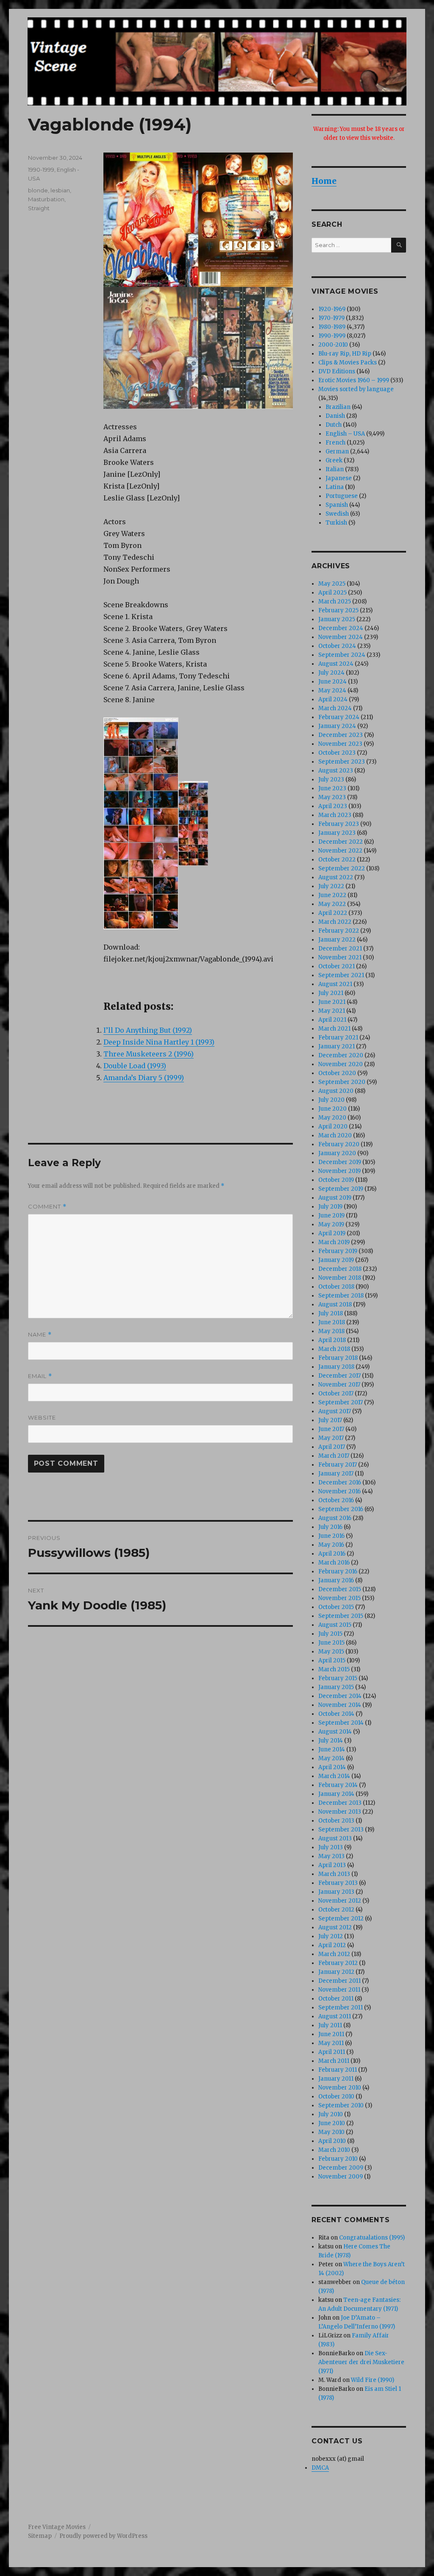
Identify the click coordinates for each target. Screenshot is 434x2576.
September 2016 (341, 1509)
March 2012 (334, 1954)
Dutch (334, 425)
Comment (47, 1207)
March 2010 (334, 2150)
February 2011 (338, 2070)
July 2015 (330, 1634)
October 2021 (337, 966)
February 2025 (338, 610)
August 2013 (335, 1838)
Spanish (337, 505)
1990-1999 (41, 170)
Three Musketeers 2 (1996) (149, 1054)
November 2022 (340, 851)
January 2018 (336, 1367)
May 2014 (331, 1758)
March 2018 (334, 1349)
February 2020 (339, 1144)
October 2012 (336, 1910)
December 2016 (340, 1483)
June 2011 (331, 2034)
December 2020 (341, 1055)
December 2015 (340, 1589)
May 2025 (332, 584)
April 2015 (332, 1660)
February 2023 (339, 824)
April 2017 (332, 1447)
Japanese (339, 478)
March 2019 (334, 1242)
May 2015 (331, 1652)
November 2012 (340, 1901)
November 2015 (339, 1598)
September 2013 (341, 1830)
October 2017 (336, 1394)
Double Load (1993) (135, 1066)
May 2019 (331, 1224)
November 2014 (340, 1705)
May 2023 (332, 797)
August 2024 (336, 664)
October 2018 (336, 1287)
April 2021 (332, 1020)
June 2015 (331, 1643)
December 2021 (340, 949)
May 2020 (332, 1118)
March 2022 (335, 922)
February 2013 (338, 1883)
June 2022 (332, 895)
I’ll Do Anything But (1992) (148, 1030)
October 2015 (336, 1607)
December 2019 (340, 1162)
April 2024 (333, 699)
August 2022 (336, 877)
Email (40, 1376)
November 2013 (340, 1812)
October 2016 (336, 1500)
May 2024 (332, 691)
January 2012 (336, 1972)
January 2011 (336, 2079)
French (335, 443)
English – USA (345, 434)
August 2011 (335, 2016)
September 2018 (341, 1296)
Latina (335, 487)
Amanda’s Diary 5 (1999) (144, 1078)
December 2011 (339, 1981)
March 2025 (335, 602)
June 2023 (332, 788)
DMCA (320, 2468)
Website (42, 1417)
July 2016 (330, 1527)
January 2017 (336, 1474)
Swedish (337, 514)
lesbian (60, 190)
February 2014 (338, 1785)
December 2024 (341, 628)
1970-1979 (331, 318)
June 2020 (332, 1109)
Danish (335, 416)
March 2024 (335, 708)
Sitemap (40, 2536)
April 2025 (332, 593)
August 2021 (335, 984)
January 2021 (337, 1046)
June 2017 (331, 1429)
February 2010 (338, 2159)
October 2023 (337, 753)
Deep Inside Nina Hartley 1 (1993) (159, 1042)
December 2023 (341, 735)
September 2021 (341, 975)
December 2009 (341, 2168)
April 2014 (332, 1767)
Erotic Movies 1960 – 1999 (354, 380)
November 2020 (341, 1064)
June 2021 (332, 1002)
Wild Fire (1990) (373, 2380)
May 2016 (331, 1545)
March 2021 (334, 1029)
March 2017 (334, 1456)
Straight (39, 208)
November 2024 (341, 637)
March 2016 (334, 1563)
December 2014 (340, 1696)
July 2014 (331, 1741)
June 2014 (332, 1749)
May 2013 (331, 1856)
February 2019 (338, 1251)
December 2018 (340, 1269)
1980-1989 (332, 327)
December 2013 (340, 1803)
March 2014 (334, 1776)
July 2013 (331, 1847)
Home (324, 181)
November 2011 (339, 1990)
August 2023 (336, 771)
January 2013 (336, 1892)
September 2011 (341, 2008)
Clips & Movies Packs (348, 363)
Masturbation (46, 199)
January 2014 (336, 1794)
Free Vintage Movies (57, 2527)
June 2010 (332, 2123)
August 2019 (335, 1198)
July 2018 (331, 1313)
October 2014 (336, 1714)
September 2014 (341, 1723)
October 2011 (336, 1999)
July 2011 (330, 2025)
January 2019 (336, 1260)
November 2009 (341, 2177)
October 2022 (337, 860)
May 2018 (331, 1331)
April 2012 (332, 1945)
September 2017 (341, 1402)
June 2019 (331, 1216)
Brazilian (338, 407)
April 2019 (332, 1233)
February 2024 (339, 717)
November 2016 (339, 1491)
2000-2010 (333, 345)
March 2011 (334, 2061)
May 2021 (332, 1011)
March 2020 (335, 1135)
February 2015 (338, 1678)
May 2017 (331, 1438)
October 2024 (337, 646)
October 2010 (336, 2097)
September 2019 (341, 1189)
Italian (335, 469)
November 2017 (339, 1385)
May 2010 (331, 2132)
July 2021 (331, 993)
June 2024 (332, 682)
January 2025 (337, 619)
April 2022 (333, 913)
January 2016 (336, 1580)
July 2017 (330, 1420)
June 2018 (332, 1322)
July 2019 (330, 1207)
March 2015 (334, 1669)
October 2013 (336, 1821)
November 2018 (340, 1278)
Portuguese (342, 496)
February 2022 (339, 931)
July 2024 (331, 673)
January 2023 (337, 833)
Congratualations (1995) (372, 2238)
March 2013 (334, 1874)
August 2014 (335, 1732)
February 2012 (338, 1963)
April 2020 (333, 1127)
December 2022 (341, 842)
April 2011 (332, 2052)
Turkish (336, 523)
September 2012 (341, 1919)
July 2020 (331, 1100)
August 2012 (335, 1927)
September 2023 (342, 762)
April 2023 (333, 806)
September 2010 (341, 2105)
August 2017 (335, 1411)
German (337, 452)
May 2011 (331, 2043)
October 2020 (337, 1073)
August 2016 (335, 1518)
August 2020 (336, 1091)
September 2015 (341, 1616)
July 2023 (331, 779)
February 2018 (338, 1358)
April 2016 (332, 1554)
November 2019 (339, 1171)
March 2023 (335, 815)
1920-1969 (332, 309)
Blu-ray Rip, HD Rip (345, 354)
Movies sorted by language (356, 389)
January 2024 (337, 726)
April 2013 (332, 1865)
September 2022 (342, 868)
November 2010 (340, 2088)
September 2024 (342, 655)
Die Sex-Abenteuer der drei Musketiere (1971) (361, 2362)
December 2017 (339, 1376)
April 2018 (332, 1340)
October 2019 (336, 1180)
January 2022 (337, 940)
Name (40, 1335)
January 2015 (336, 1687)
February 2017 (338, 1465)
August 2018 (335, 1305)
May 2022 (332, 904)
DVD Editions (337, 371)
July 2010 (331, 2114)
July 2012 (331, 1936)
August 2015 (335, 1625)
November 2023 (340, 744)
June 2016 (331, 1536)
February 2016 (338, 1571)
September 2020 (342, 1082)
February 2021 (338, 1038)
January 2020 (337, 1153)
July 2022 (331, 886)
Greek (334, 460)
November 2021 (340, 957)
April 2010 (332, 2141)
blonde (38, 190)
